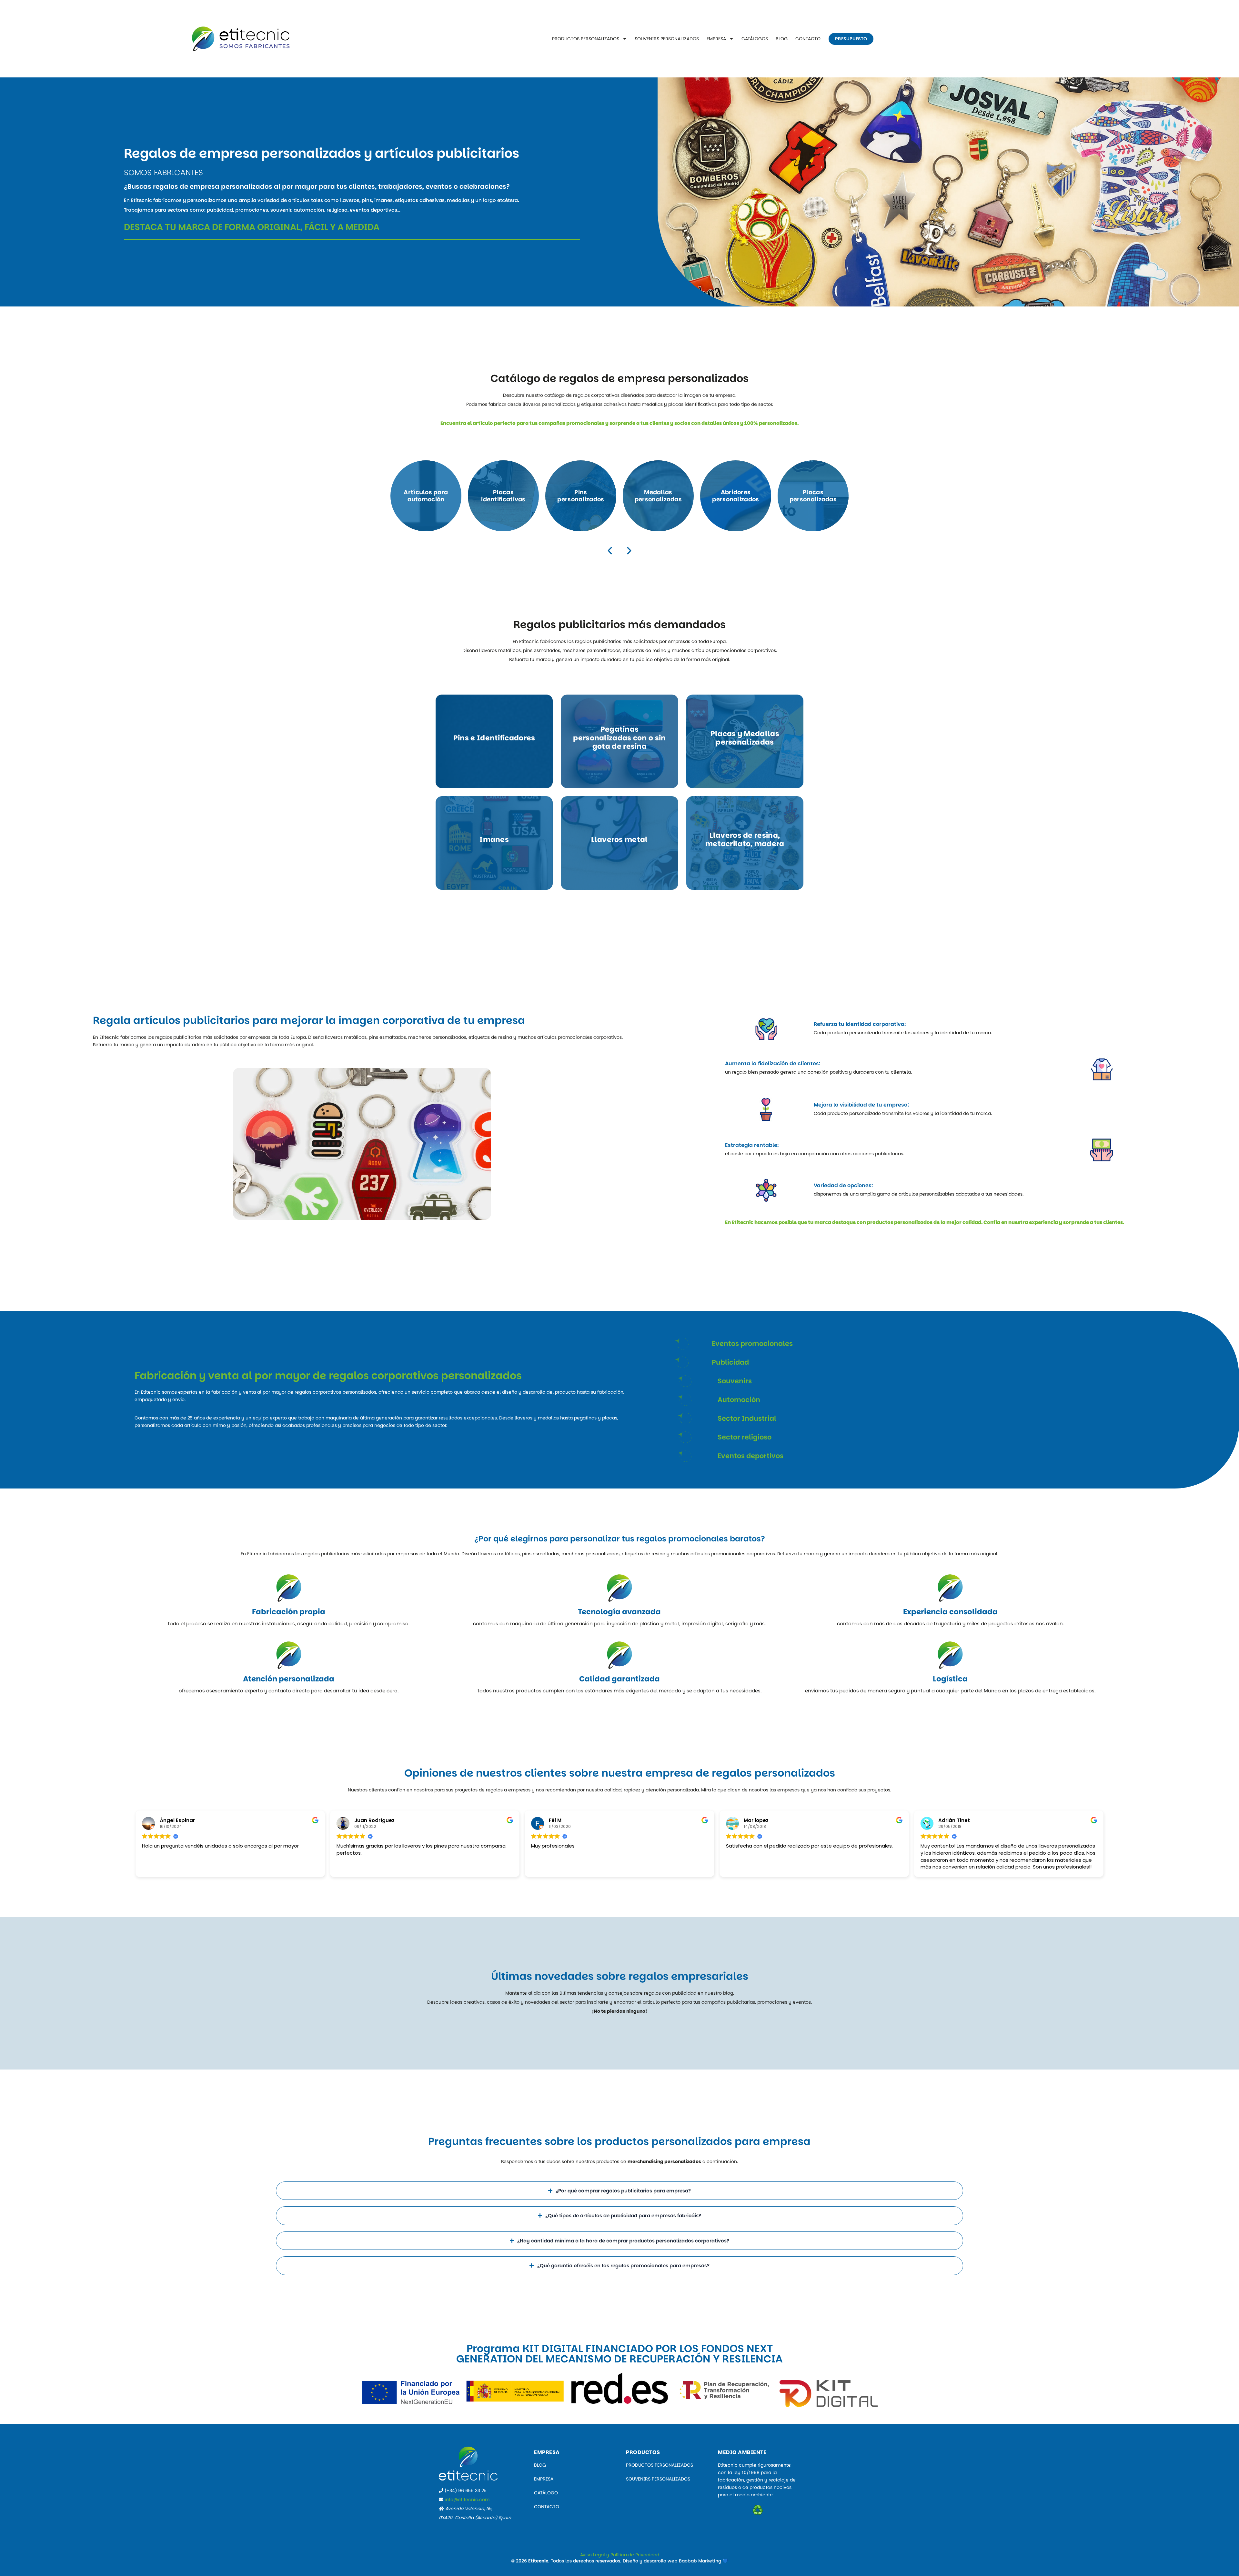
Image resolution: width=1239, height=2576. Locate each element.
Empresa (716, 39)
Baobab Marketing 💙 (703, 2561)
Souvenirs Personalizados (667, 39)
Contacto (808, 39)
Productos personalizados (586, 39)
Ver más (426, 496)
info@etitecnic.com (467, 2500)
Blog (782, 39)
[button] (610, 551)
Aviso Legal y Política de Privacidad (620, 2555)
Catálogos (755, 39)
